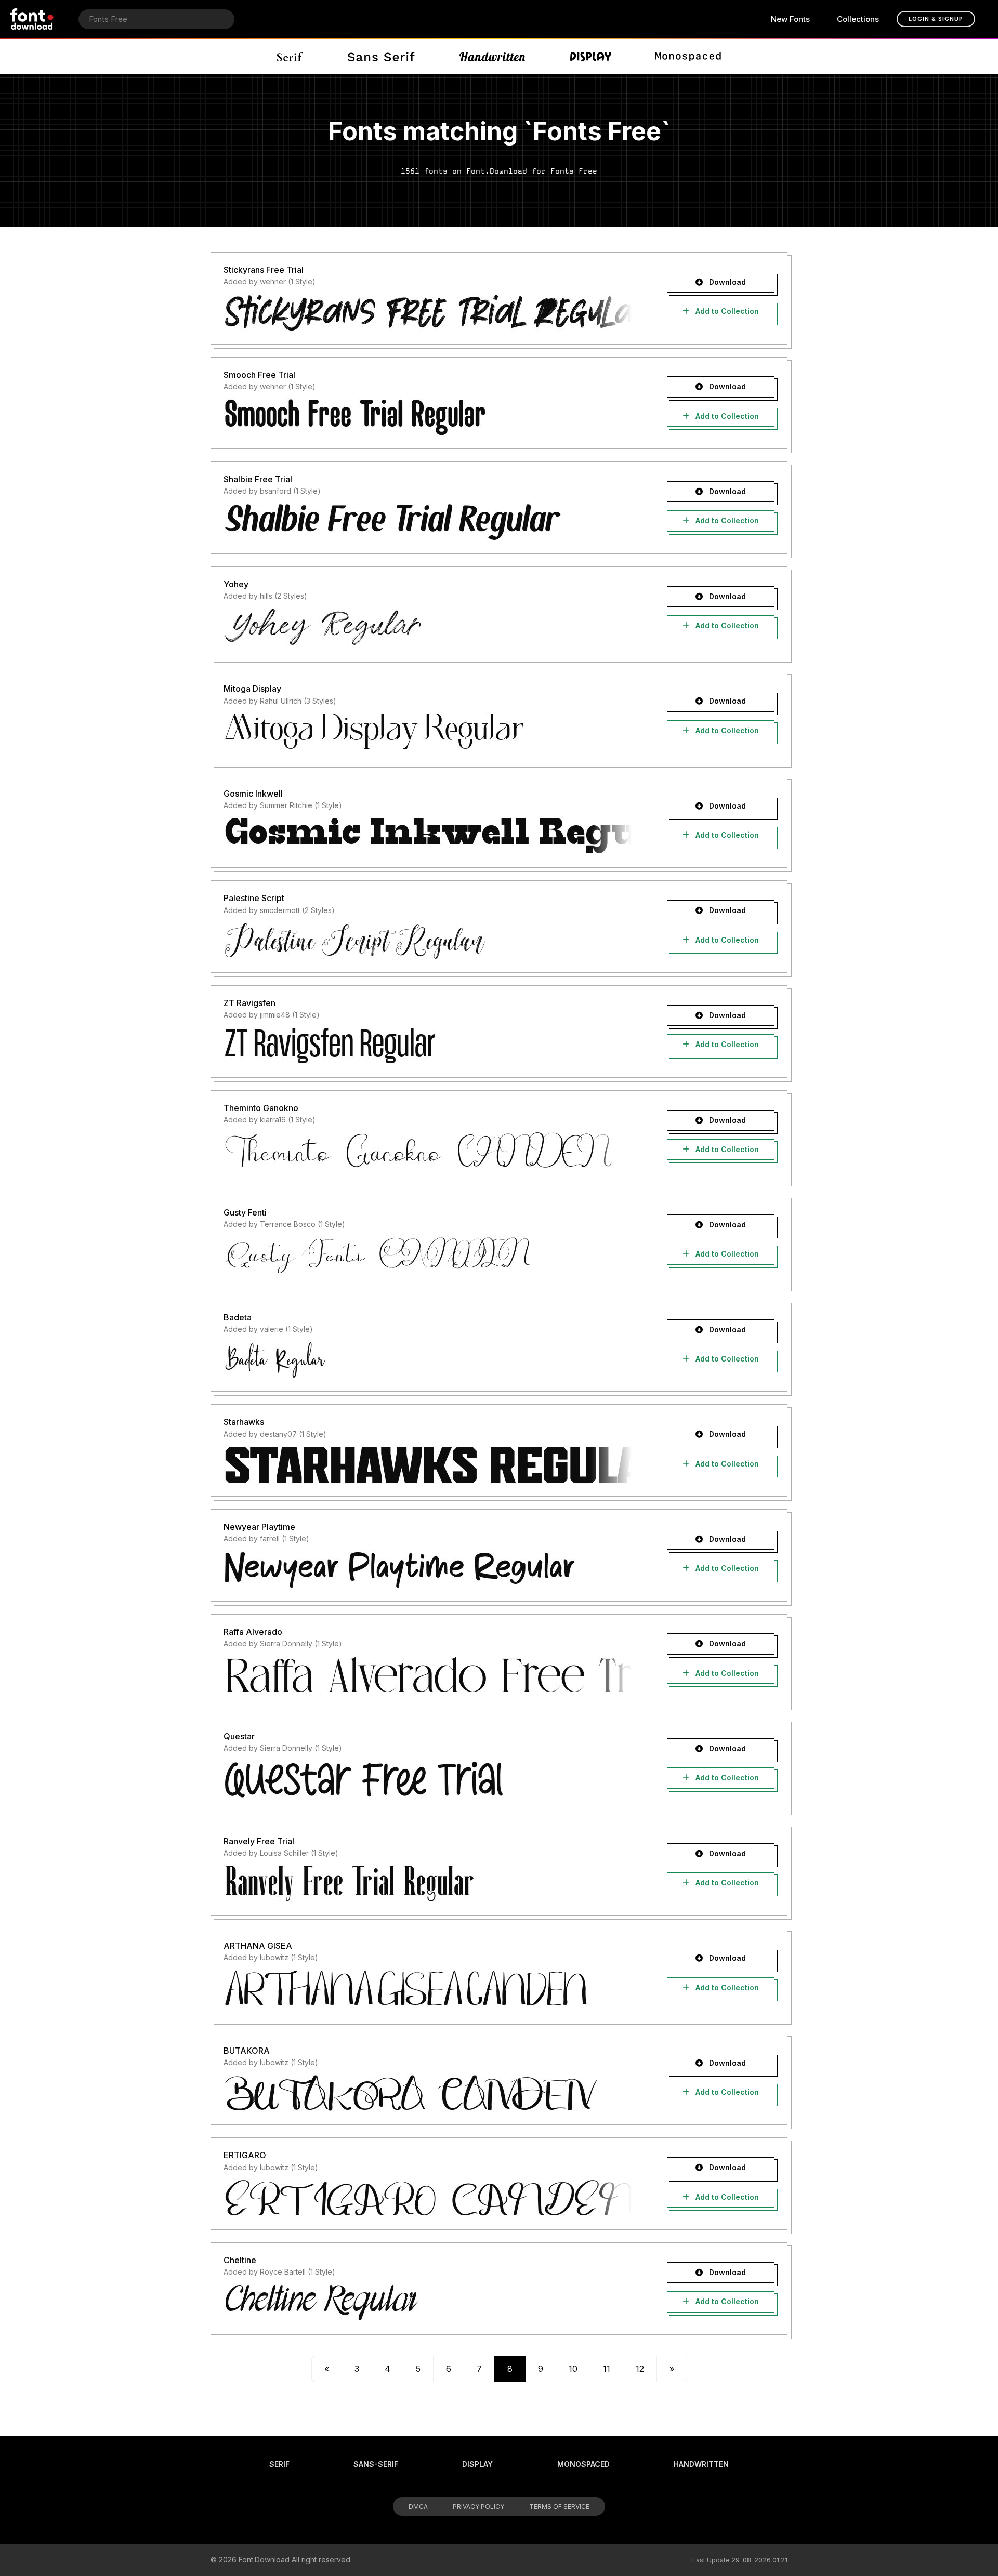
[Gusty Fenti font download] (428, 1255)
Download (726, 282)
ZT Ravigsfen (249, 1003)
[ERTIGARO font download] (428, 2198)
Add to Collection (726, 311)
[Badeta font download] (428, 1359)
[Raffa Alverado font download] (428, 1674)
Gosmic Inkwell (253, 794)
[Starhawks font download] (428, 1464)
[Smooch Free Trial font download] (428, 417)
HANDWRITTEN (701, 2464)
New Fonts (790, 19)
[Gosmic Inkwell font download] (428, 836)
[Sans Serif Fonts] (381, 57)
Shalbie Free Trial (258, 479)
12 (640, 2369)
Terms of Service (559, 2507)
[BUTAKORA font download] (428, 2093)
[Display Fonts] (591, 57)
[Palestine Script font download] (428, 941)
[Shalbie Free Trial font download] (428, 522)
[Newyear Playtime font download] (428, 1569)
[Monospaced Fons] (688, 57)
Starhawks (244, 1422)
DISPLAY (477, 2464)
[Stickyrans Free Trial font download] (428, 312)
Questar (239, 1736)
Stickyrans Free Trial (264, 270)
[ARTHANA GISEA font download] (428, 1988)
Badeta (238, 1317)
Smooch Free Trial (259, 375)
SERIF (279, 2464)
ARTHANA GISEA (258, 1946)
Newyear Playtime (259, 1527)
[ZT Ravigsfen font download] (428, 1046)
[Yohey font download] (428, 626)
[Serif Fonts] (290, 57)
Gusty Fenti (245, 1212)
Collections (858, 19)
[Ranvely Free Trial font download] (428, 1883)
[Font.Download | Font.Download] (32, 19)
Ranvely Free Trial (259, 1841)
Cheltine (240, 2260)
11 (607, 2369)
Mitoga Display (252, 689)
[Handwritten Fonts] (492, 57)
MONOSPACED (583, 2464)
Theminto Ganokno (261, 1108)
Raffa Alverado (253, 1632)
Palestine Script (254, 898)
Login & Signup (936, 19)
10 (573, 2369)
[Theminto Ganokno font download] (428, 1150)
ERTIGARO (245, 2155)
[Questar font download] (428, 1779)
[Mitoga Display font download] (428, 731)
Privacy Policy (478, 2507)
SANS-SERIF (376, 2464)
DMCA (418, 2507)
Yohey (236, 584)
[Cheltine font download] (428, 2303)
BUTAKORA (247, 2051)
